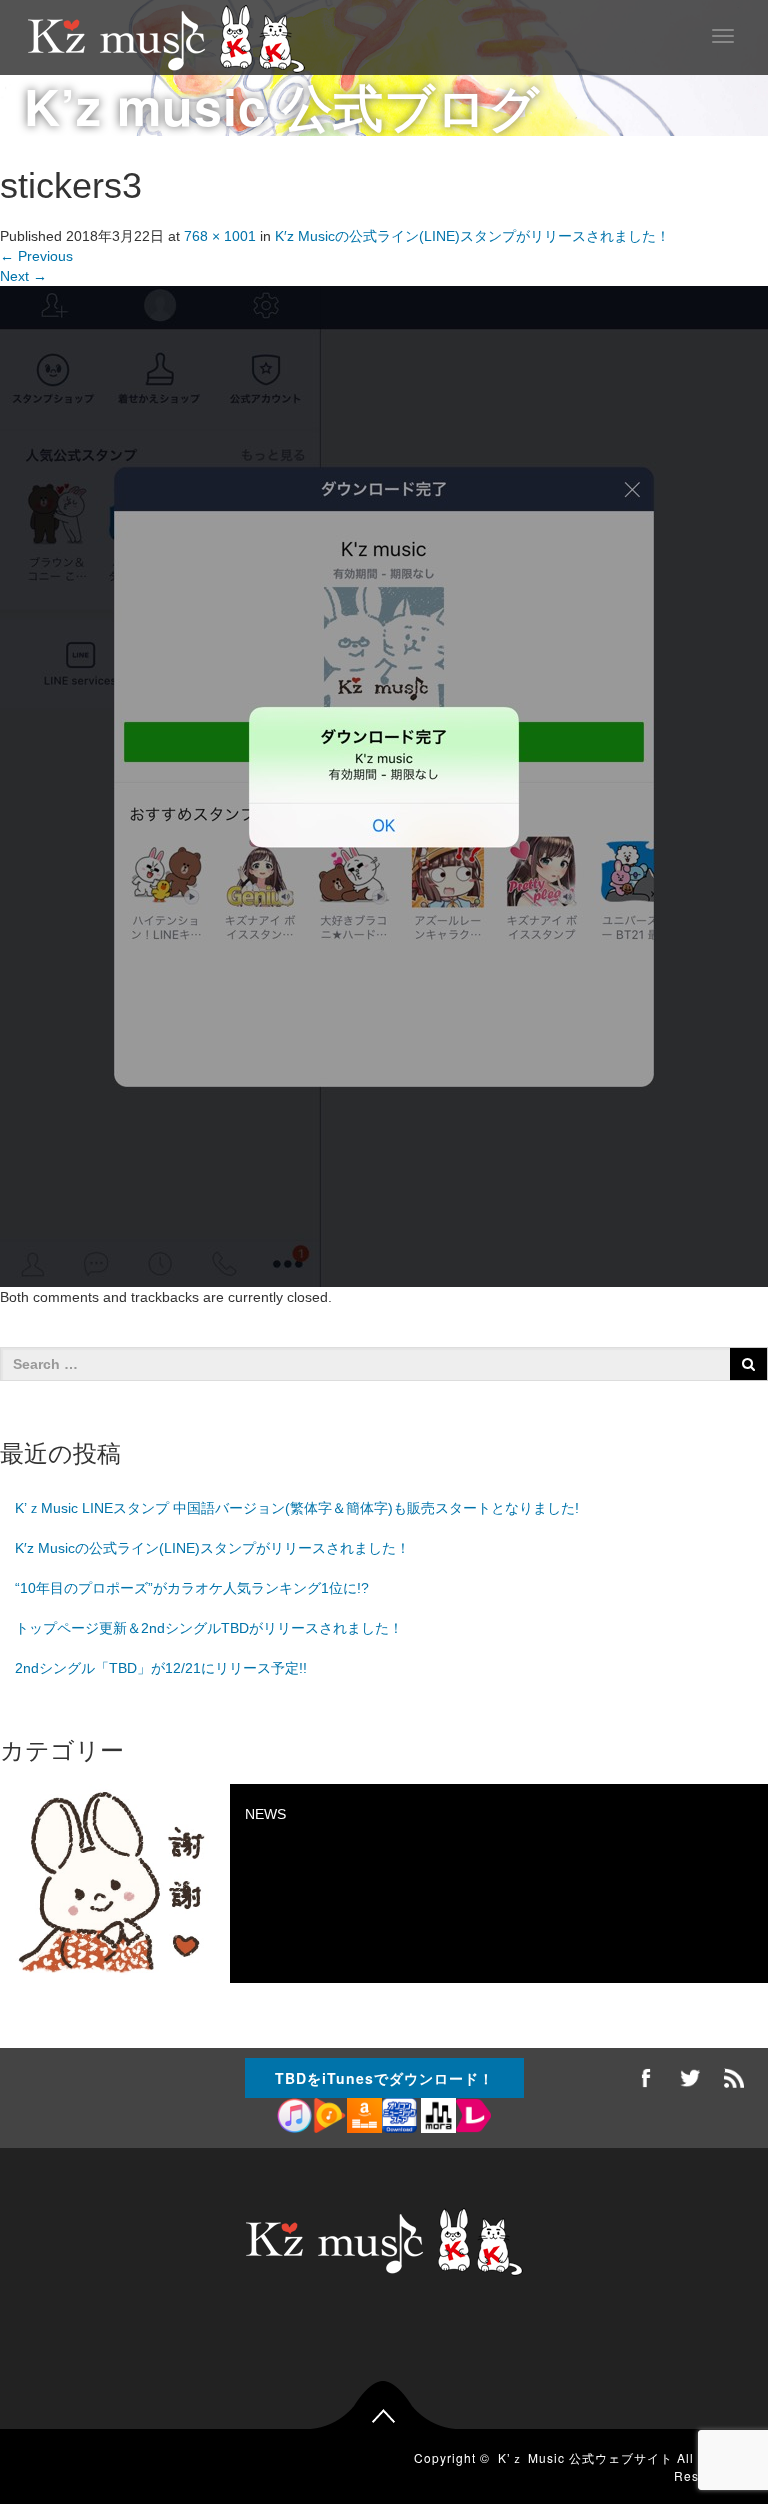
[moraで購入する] (436, 2117)
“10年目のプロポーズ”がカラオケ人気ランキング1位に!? (192, 1588)
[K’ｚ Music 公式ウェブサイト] (166, 36)
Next (23, 276)
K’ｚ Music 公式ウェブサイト (585, 2457)
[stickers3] (384, 786)
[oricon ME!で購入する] (399, 2117)
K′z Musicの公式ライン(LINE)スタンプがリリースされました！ (472, 236)
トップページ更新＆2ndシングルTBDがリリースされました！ (209, 1628)
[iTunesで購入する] (294, 2117)
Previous (36, 256)
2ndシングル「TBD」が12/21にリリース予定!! (161, 1668)
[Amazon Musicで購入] (364, 2117)
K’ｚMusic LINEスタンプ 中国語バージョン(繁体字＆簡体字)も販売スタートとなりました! (297, 1508)
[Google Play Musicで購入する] (329, 2117)
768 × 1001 (220, 236)
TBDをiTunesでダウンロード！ (384, 2078)
